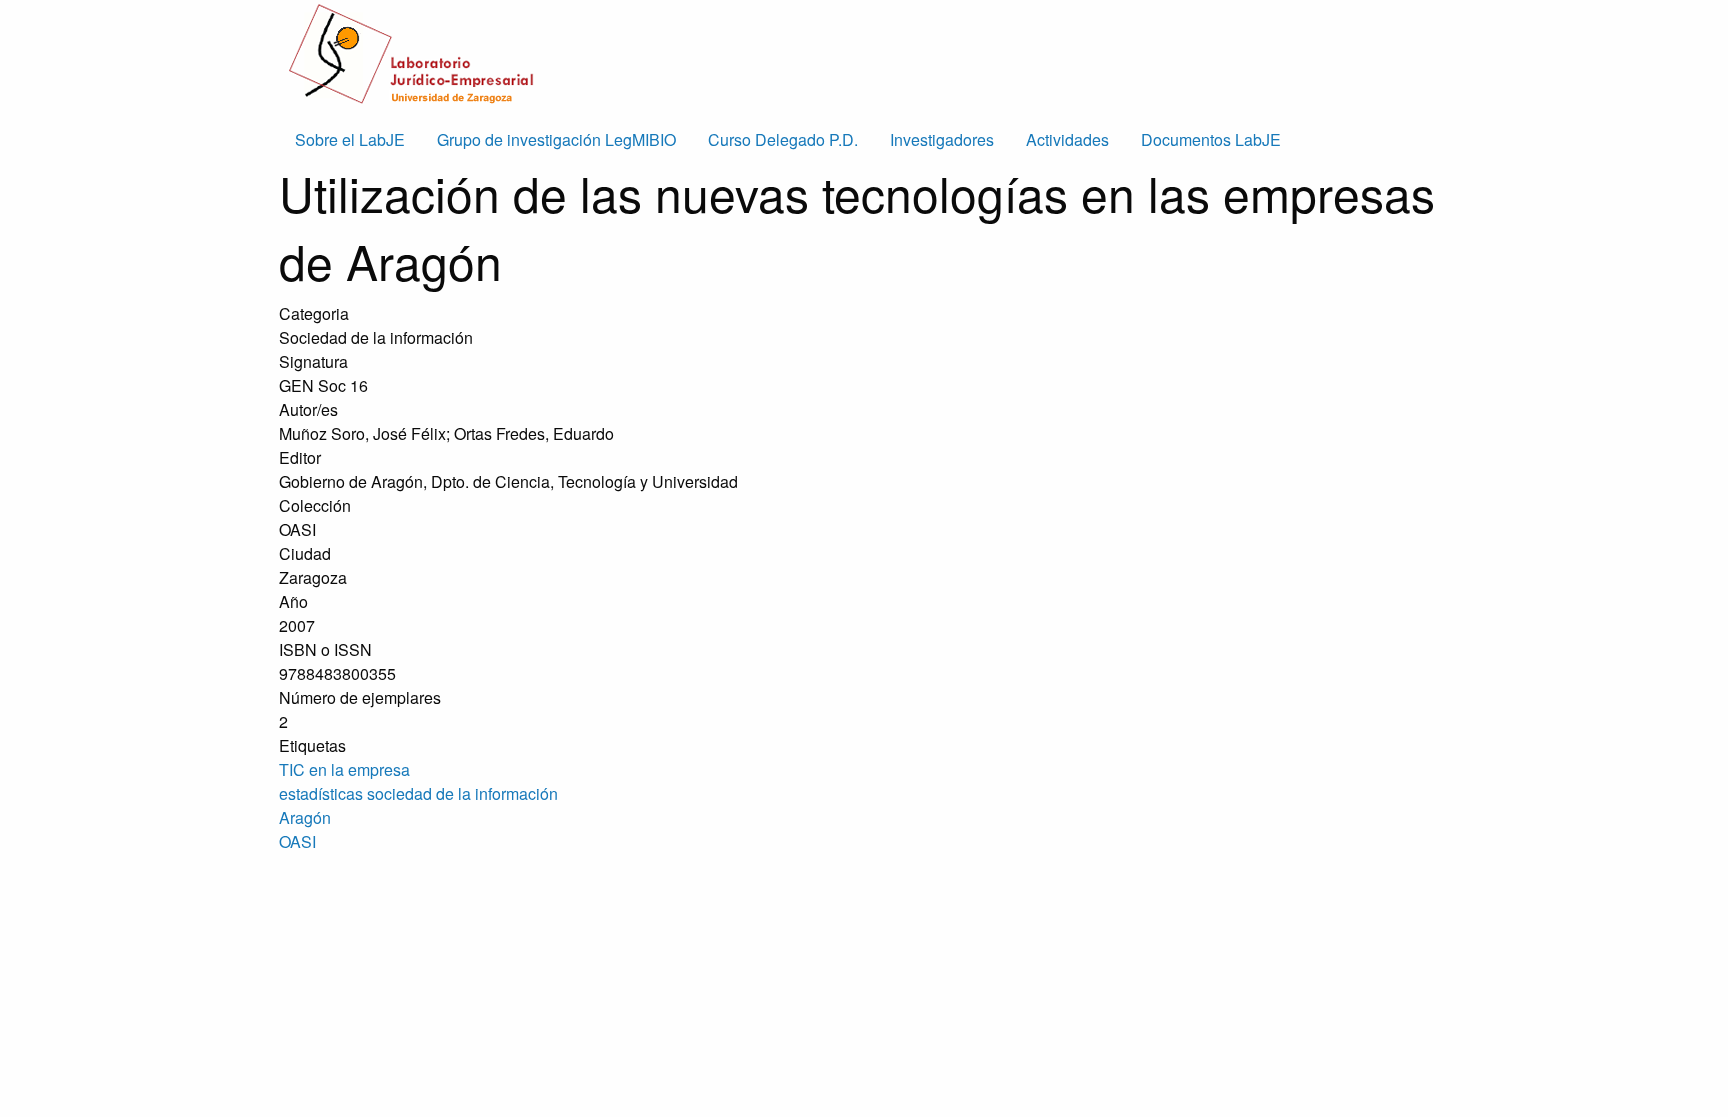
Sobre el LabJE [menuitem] (350, 139)
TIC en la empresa (344, 769)
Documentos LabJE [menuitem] (1211, 139)
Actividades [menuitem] (1067, 139)
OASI (297, 841)
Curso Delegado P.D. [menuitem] (783, 139)
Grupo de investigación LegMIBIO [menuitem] (556, 139)
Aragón (305, 817)
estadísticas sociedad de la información (418, 793)
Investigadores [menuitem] (942, 139)
